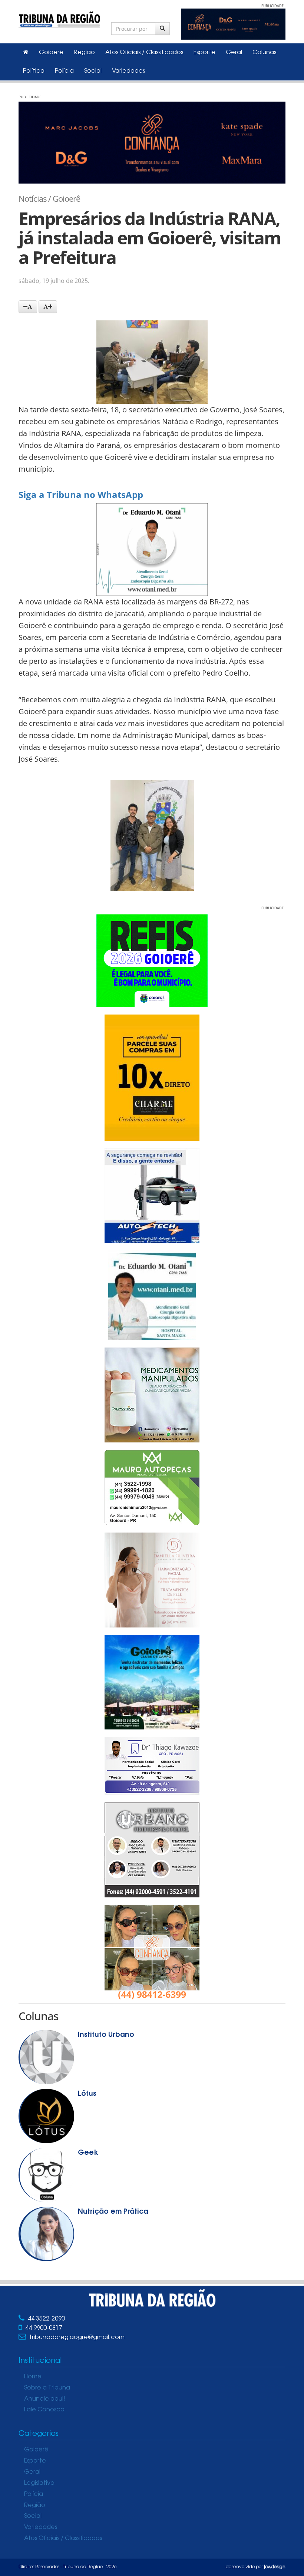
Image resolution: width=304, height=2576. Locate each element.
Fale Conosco (44, 2410)
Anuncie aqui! (45, 2399)
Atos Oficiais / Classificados (144, 53)
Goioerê (51, 53)
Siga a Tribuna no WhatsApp (81, 494)
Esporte (204, 53)
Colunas (264, 53)
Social (93, 71)
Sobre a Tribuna (47, 2388)
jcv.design (275, 2567)
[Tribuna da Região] (59, 18)
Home (33, 2377)
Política (34, 71)
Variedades (128, 71)
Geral (234, 53)
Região (84, 53)
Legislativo (39, 2483)
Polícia (64, 71)
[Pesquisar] (163, 29)
